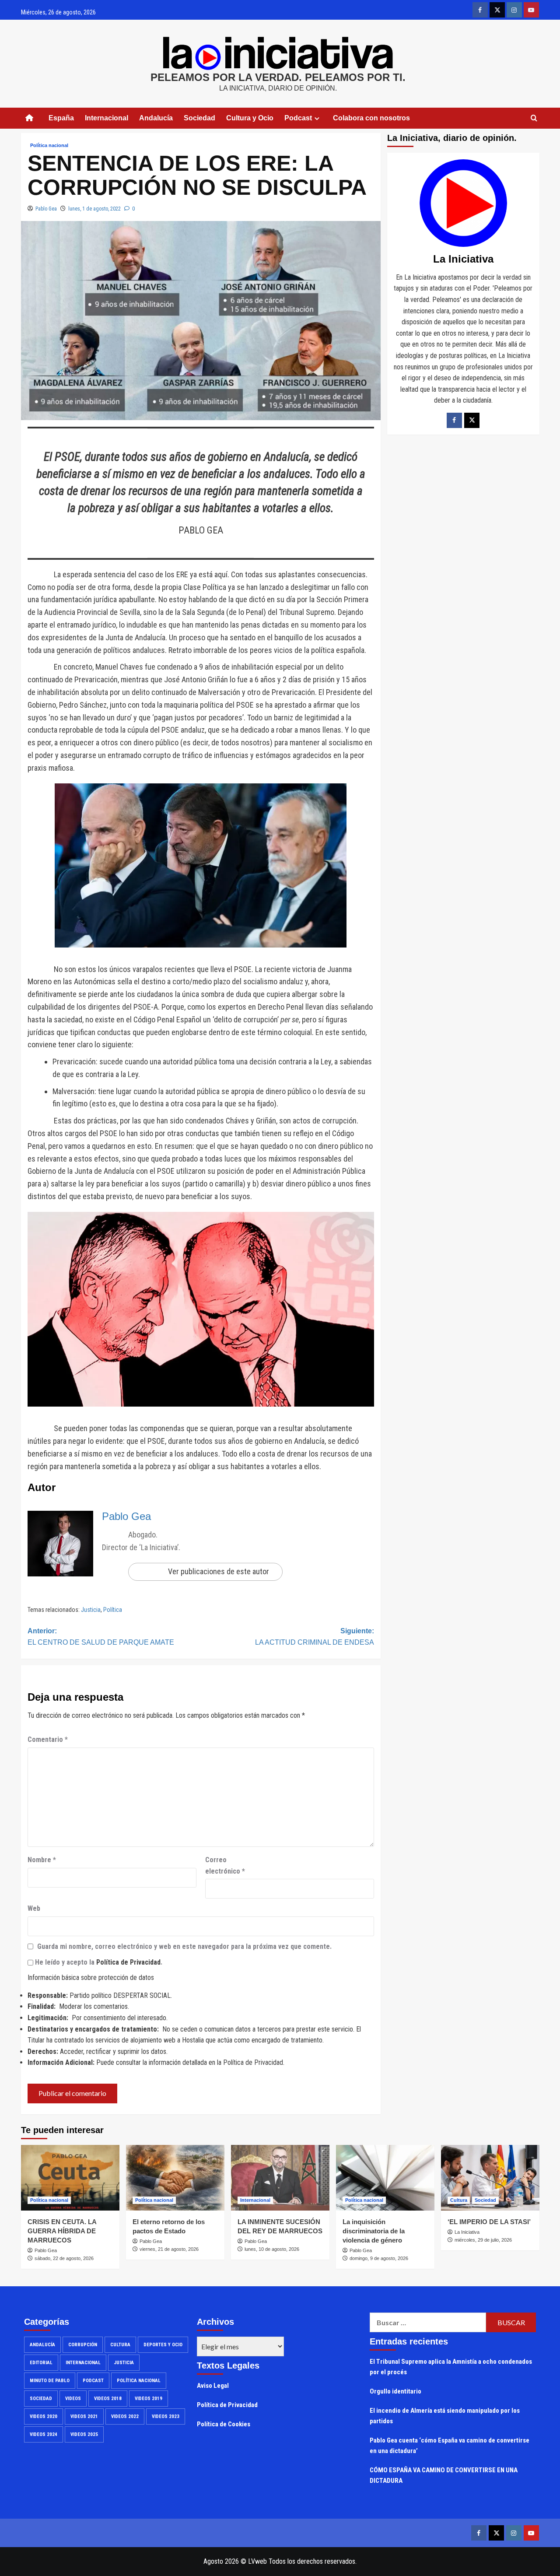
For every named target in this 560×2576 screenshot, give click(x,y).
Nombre (42, 1860)
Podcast (93, 2381)
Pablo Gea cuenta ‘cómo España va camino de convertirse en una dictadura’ (450, 2446)
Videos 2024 (44, 2434)
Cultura (459, 2200)
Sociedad (199, 118)
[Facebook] (454, 420)
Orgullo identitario (395, 2391)
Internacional (107, 118)
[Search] (534, 118)
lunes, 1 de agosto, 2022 (94, 209)
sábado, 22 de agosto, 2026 (64, 2258)
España (61, 118)
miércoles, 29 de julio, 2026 (483, 2240)
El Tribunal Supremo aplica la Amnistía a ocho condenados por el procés (451, 2367)
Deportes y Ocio (163, 2345)
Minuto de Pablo (50, 2381)
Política (113, 1610)
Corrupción (83, 2345)
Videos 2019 (149, 2399)
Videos (73, 2399)
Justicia (91, 1610)
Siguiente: (315, 1637)
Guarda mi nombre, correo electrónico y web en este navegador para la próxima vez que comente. (184, 1946)
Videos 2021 (84, 2416)
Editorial (41, 2363)
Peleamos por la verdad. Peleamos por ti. (278, 77)
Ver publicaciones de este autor (219, 1571)
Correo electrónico (225, 1865)
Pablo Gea (46, 209)
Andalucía (156, 118)
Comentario (48, 1739)
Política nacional (49, 145)
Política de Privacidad (128, 1962)
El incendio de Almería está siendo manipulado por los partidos (445, 2416)
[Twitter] (472, 420)
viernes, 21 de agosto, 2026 (169, 2249)
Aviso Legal (213, 2386)
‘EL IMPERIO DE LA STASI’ (489, 2222)
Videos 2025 (84, 2434)
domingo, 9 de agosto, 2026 (379, 2258)
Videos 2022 (125, 2416)
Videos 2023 (166, 2416)
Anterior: (101, 1637)
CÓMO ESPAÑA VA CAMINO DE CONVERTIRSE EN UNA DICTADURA (444, 2475)
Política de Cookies (224, 2424)
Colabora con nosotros (371, 118)
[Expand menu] (317, 118)
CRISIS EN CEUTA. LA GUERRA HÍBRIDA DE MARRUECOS (62, 2231)
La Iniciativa (467, 2232)
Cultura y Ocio (250, 118)
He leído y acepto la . (98, 1962)
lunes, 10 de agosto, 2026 (272, 2249)
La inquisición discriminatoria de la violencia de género (374, 2231)
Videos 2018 (108, 2399)
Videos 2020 (44, 2416)
